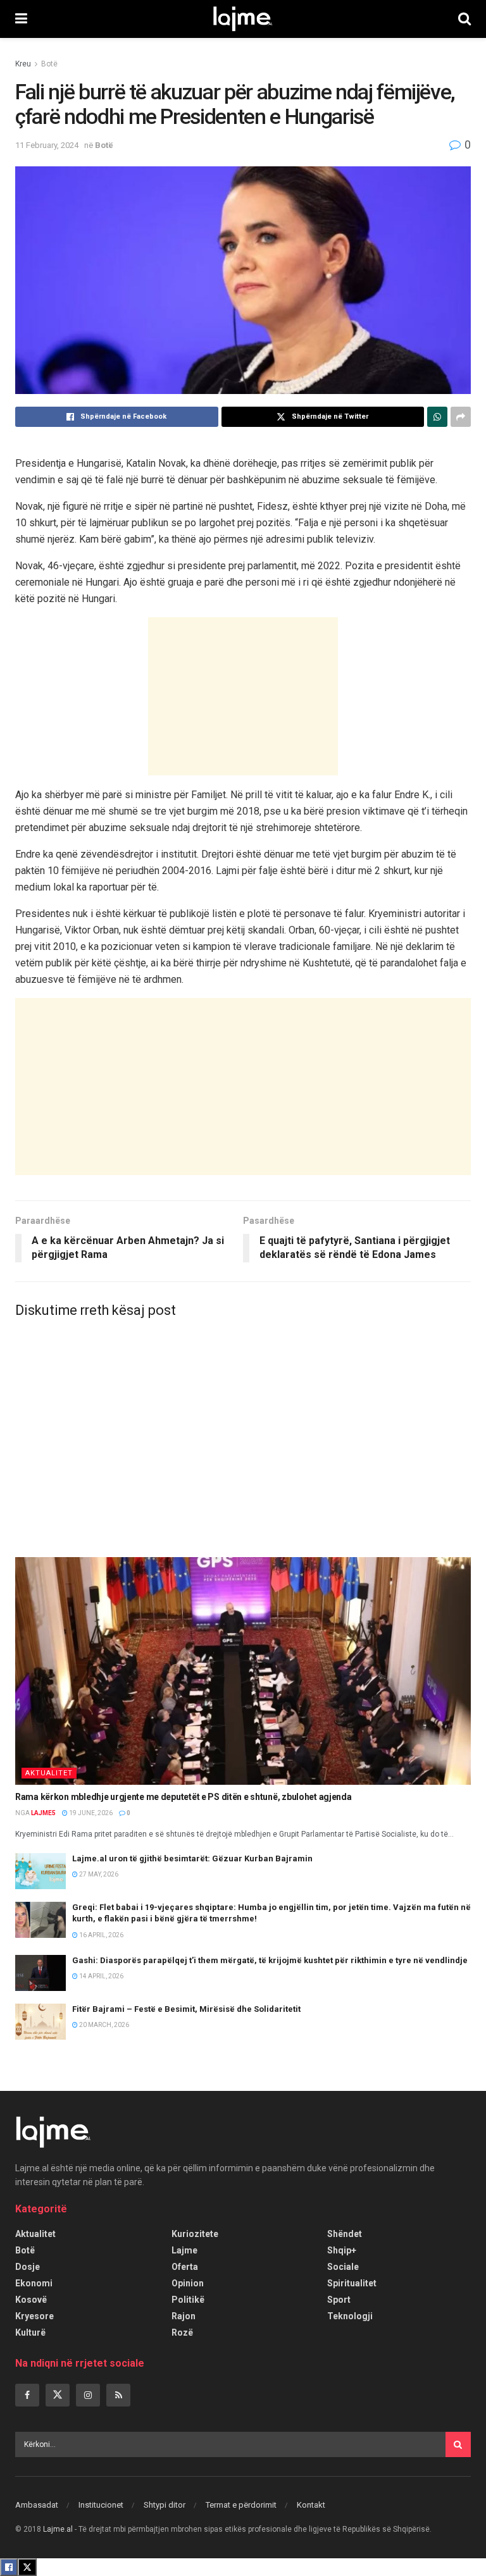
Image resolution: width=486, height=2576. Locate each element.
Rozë (182, 2333)
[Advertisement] (243, 696)
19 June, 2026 (90, 1813)
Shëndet (345, 2234)
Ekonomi (34, 2283)
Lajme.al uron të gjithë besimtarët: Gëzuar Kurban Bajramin (192, 1858)
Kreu (23, 64)
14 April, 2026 (101, 1976)
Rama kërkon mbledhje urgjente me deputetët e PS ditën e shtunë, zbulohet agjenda (184, 1797)
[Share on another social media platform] (461, 417)
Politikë (188, 2300)
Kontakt (311, 2505)
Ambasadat (37, 2505)
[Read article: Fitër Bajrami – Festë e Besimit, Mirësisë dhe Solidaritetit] (40, 2022)
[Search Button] (464, 19)
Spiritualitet (352, 2283)
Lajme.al (58, 2529)
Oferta (185, 2267)
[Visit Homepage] (243, 19)
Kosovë (31, 2300)
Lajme (184, 2250)
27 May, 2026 (98, 1874)
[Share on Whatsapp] (437, 417)
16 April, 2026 (101, 1935)
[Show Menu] (21, 19)
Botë (49, 64)
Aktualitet (49, 1773)
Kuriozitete (195, 2234)
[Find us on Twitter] (58, 2395)
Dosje (28, 2267)
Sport (339, 2300)
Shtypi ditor (165, 2505)
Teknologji (350, 2316)
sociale (343, 2267)
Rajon (184, 2316)
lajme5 (43, 1813)
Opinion (188, 2283)
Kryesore (34, 2316)
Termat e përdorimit (241, 2505)
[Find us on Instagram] (88, 2395)
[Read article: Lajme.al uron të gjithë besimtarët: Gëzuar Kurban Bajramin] (40, 1871)
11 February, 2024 (47, 145)
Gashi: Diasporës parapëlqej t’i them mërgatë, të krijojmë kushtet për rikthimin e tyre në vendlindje (270, 1960)
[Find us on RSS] (118, 2395)
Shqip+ (342, 2250)
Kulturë (30, 2333)
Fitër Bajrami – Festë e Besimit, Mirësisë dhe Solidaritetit (186, 2009)
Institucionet (101, 2505)
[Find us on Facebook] (27, 2395)
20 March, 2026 (103, 2025)
